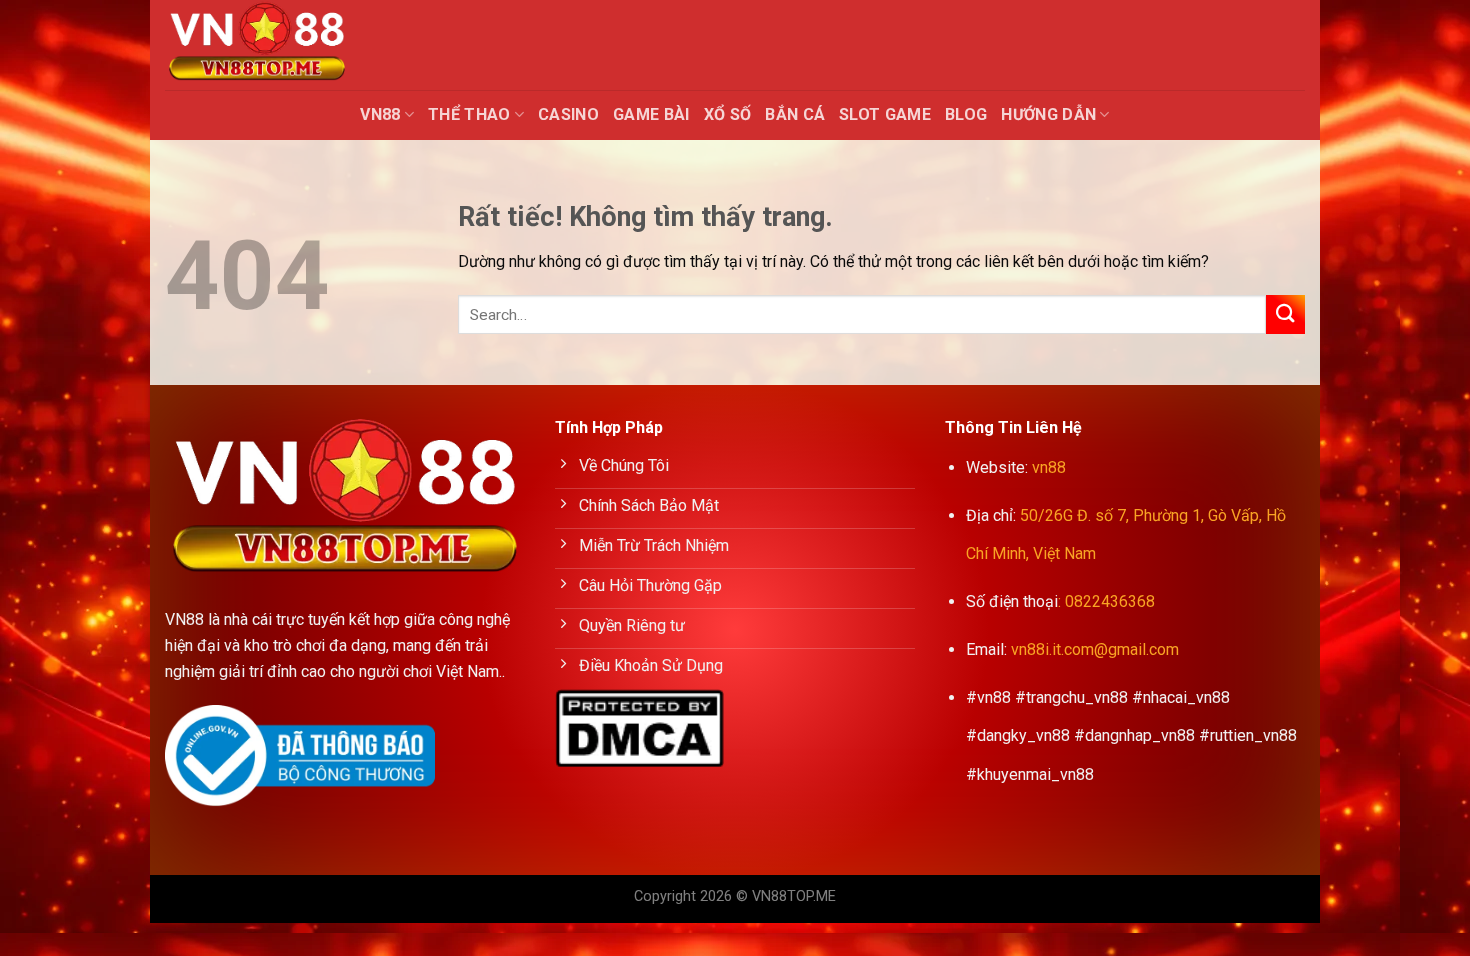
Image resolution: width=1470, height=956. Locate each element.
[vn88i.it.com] (265, 45)
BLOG (966, 114)
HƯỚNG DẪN (1048, 114)
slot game (885, 114)
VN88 (380, 114)
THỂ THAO (469, 114)
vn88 (1049, 467)
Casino (568, 114)
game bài (651, 114)
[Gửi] (1285, 314)
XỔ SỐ (728, 114)
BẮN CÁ (795, 114)
